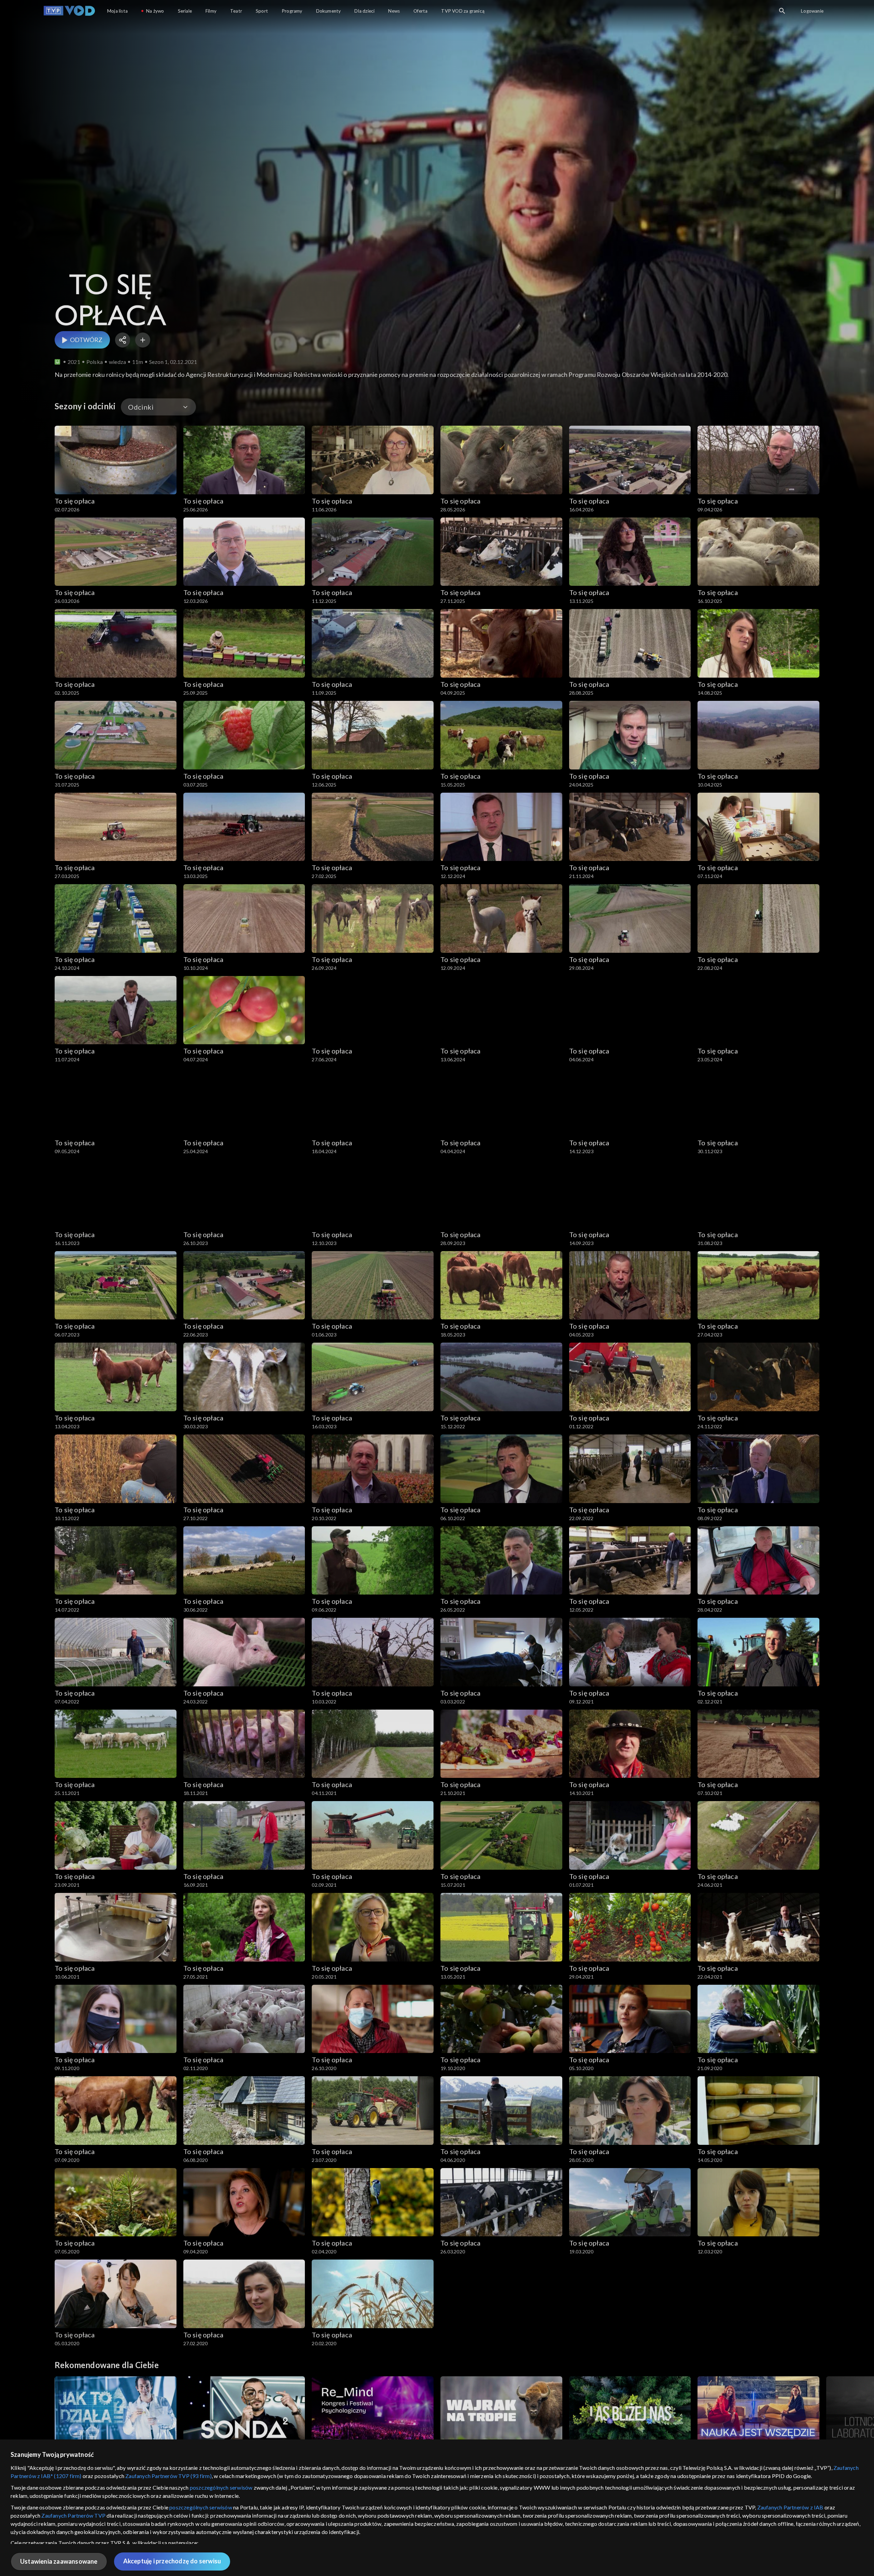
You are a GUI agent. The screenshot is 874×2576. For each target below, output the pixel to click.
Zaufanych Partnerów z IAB (790, 2507)
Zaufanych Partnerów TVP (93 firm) (168, 2476)
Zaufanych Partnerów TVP (73, 2515)
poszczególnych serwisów (221, 2487)
